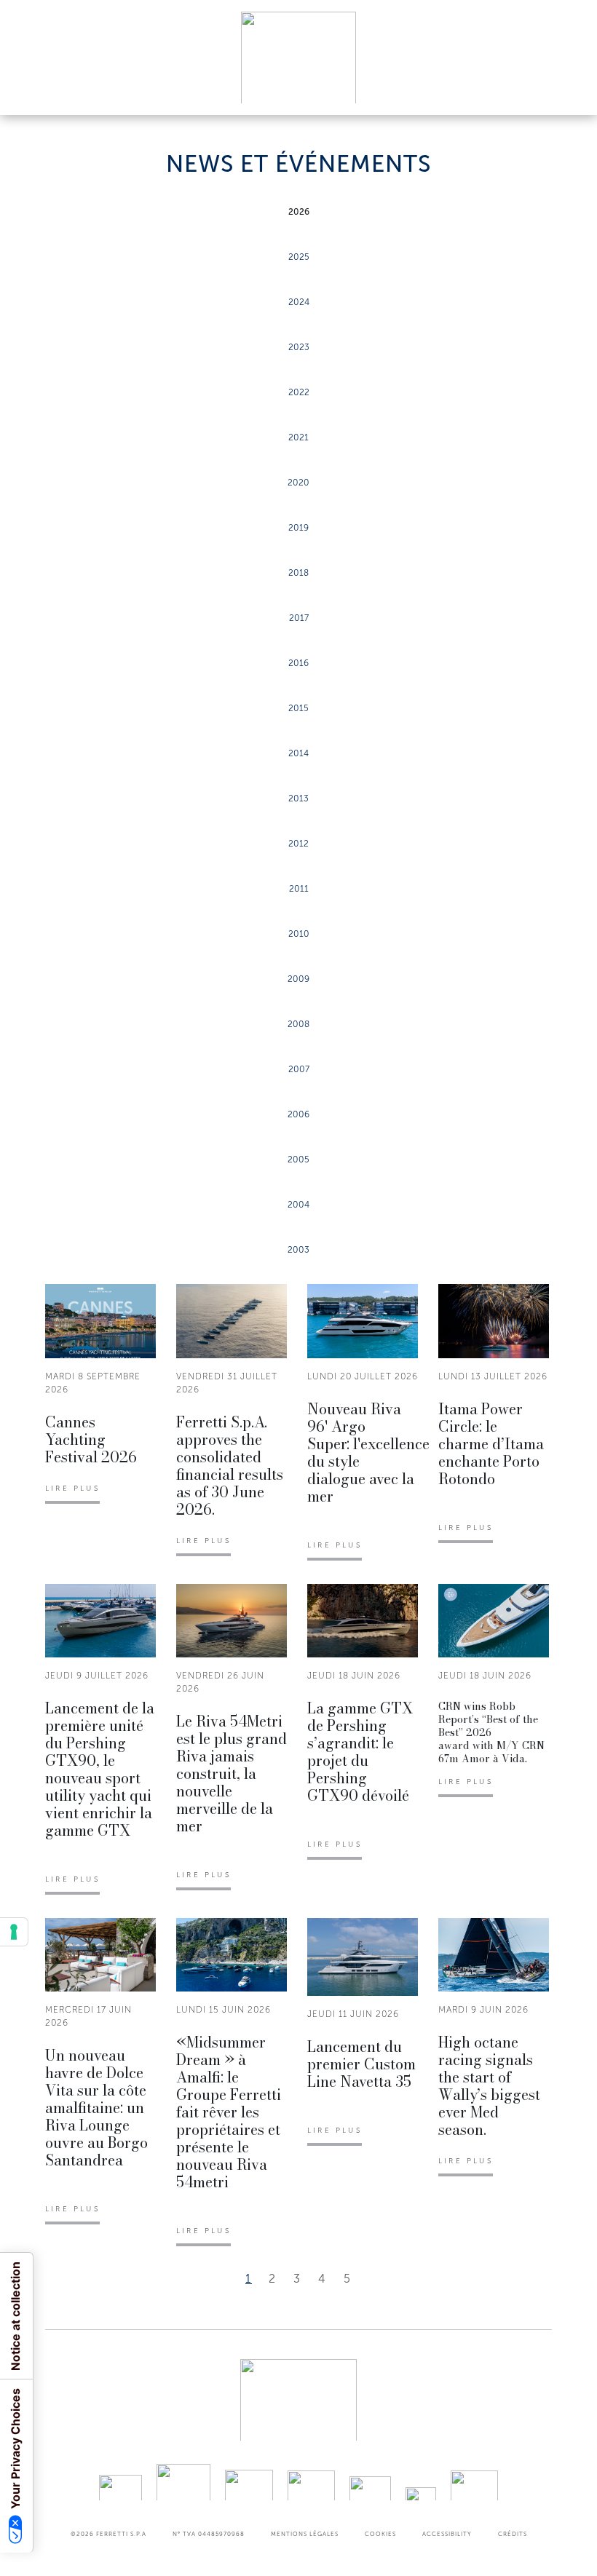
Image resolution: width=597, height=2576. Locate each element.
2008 (298, 1024)
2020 (298, 483)
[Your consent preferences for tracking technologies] (14, 1932)
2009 (298, 979)
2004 (298, 1205)
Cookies (380, 2534)
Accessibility (447, 2534)
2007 (299, 1069)
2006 (298, 1114)
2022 (299, 392)
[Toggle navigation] (569, 90)
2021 (298, 437)
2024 (299, 302)
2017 (299, 618)
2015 (298, 708)
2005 (298, 1160)
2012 (298, 844)
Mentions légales (305, 2534)
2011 (299, 889)
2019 (298, 528)
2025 (299, 257)
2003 (298, 1250)
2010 (299, 934)
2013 (298, 798)
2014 (298, 753)
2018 (298, 573)
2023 (299, 347)
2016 (298, 663)
